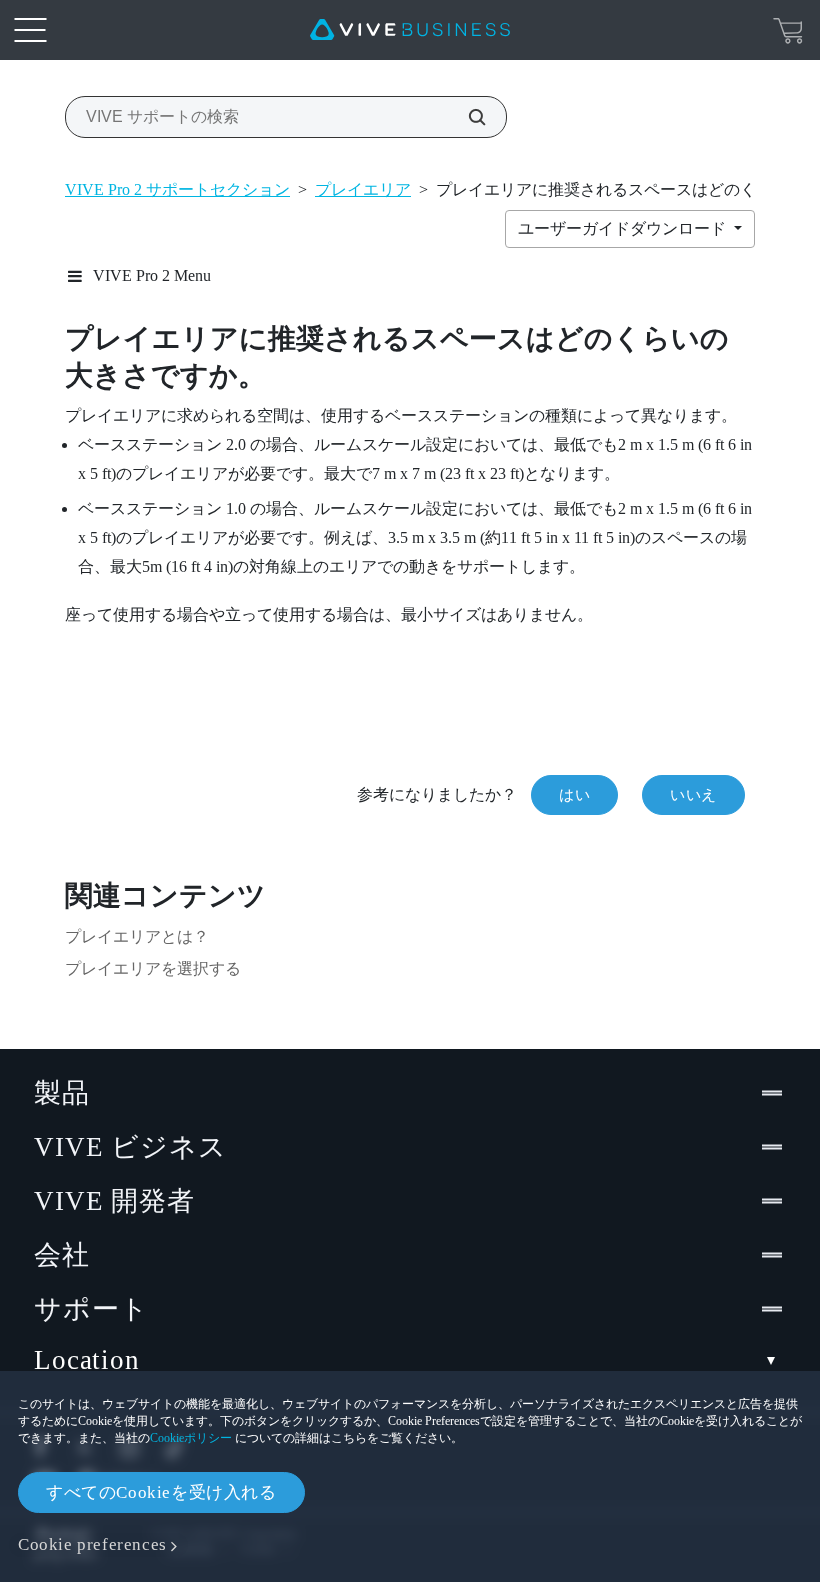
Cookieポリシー (191, 1438)
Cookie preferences (92, 1544)
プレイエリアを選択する (153, 968)
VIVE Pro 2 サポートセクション (177, 189)
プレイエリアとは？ (137, 936)
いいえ (693, 795)
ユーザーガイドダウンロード (624, 228)
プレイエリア (363, 189)
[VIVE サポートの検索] (466, 117)
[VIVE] (410, 30)
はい (574, 795)
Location (87, 1360)
